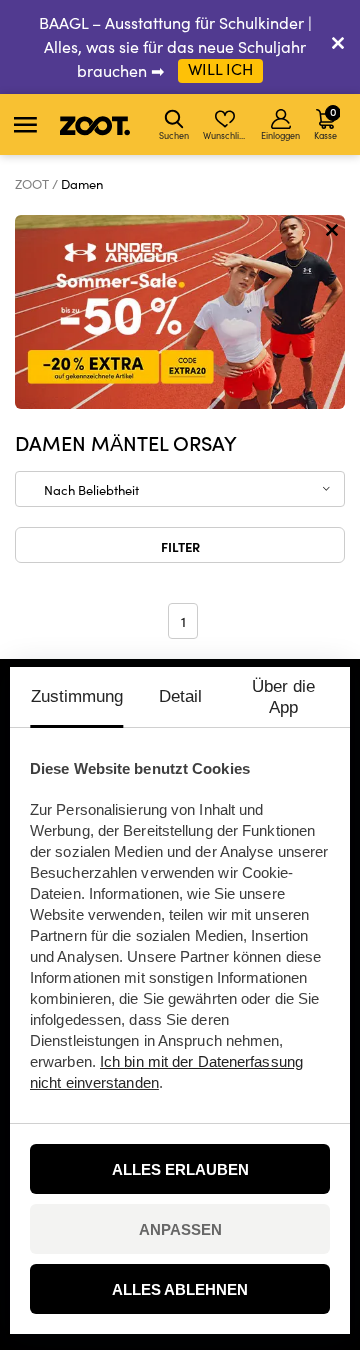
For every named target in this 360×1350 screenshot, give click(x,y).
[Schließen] (338, 47)
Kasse (325, 122)
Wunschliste (226, 135)
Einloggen (280, 135)
